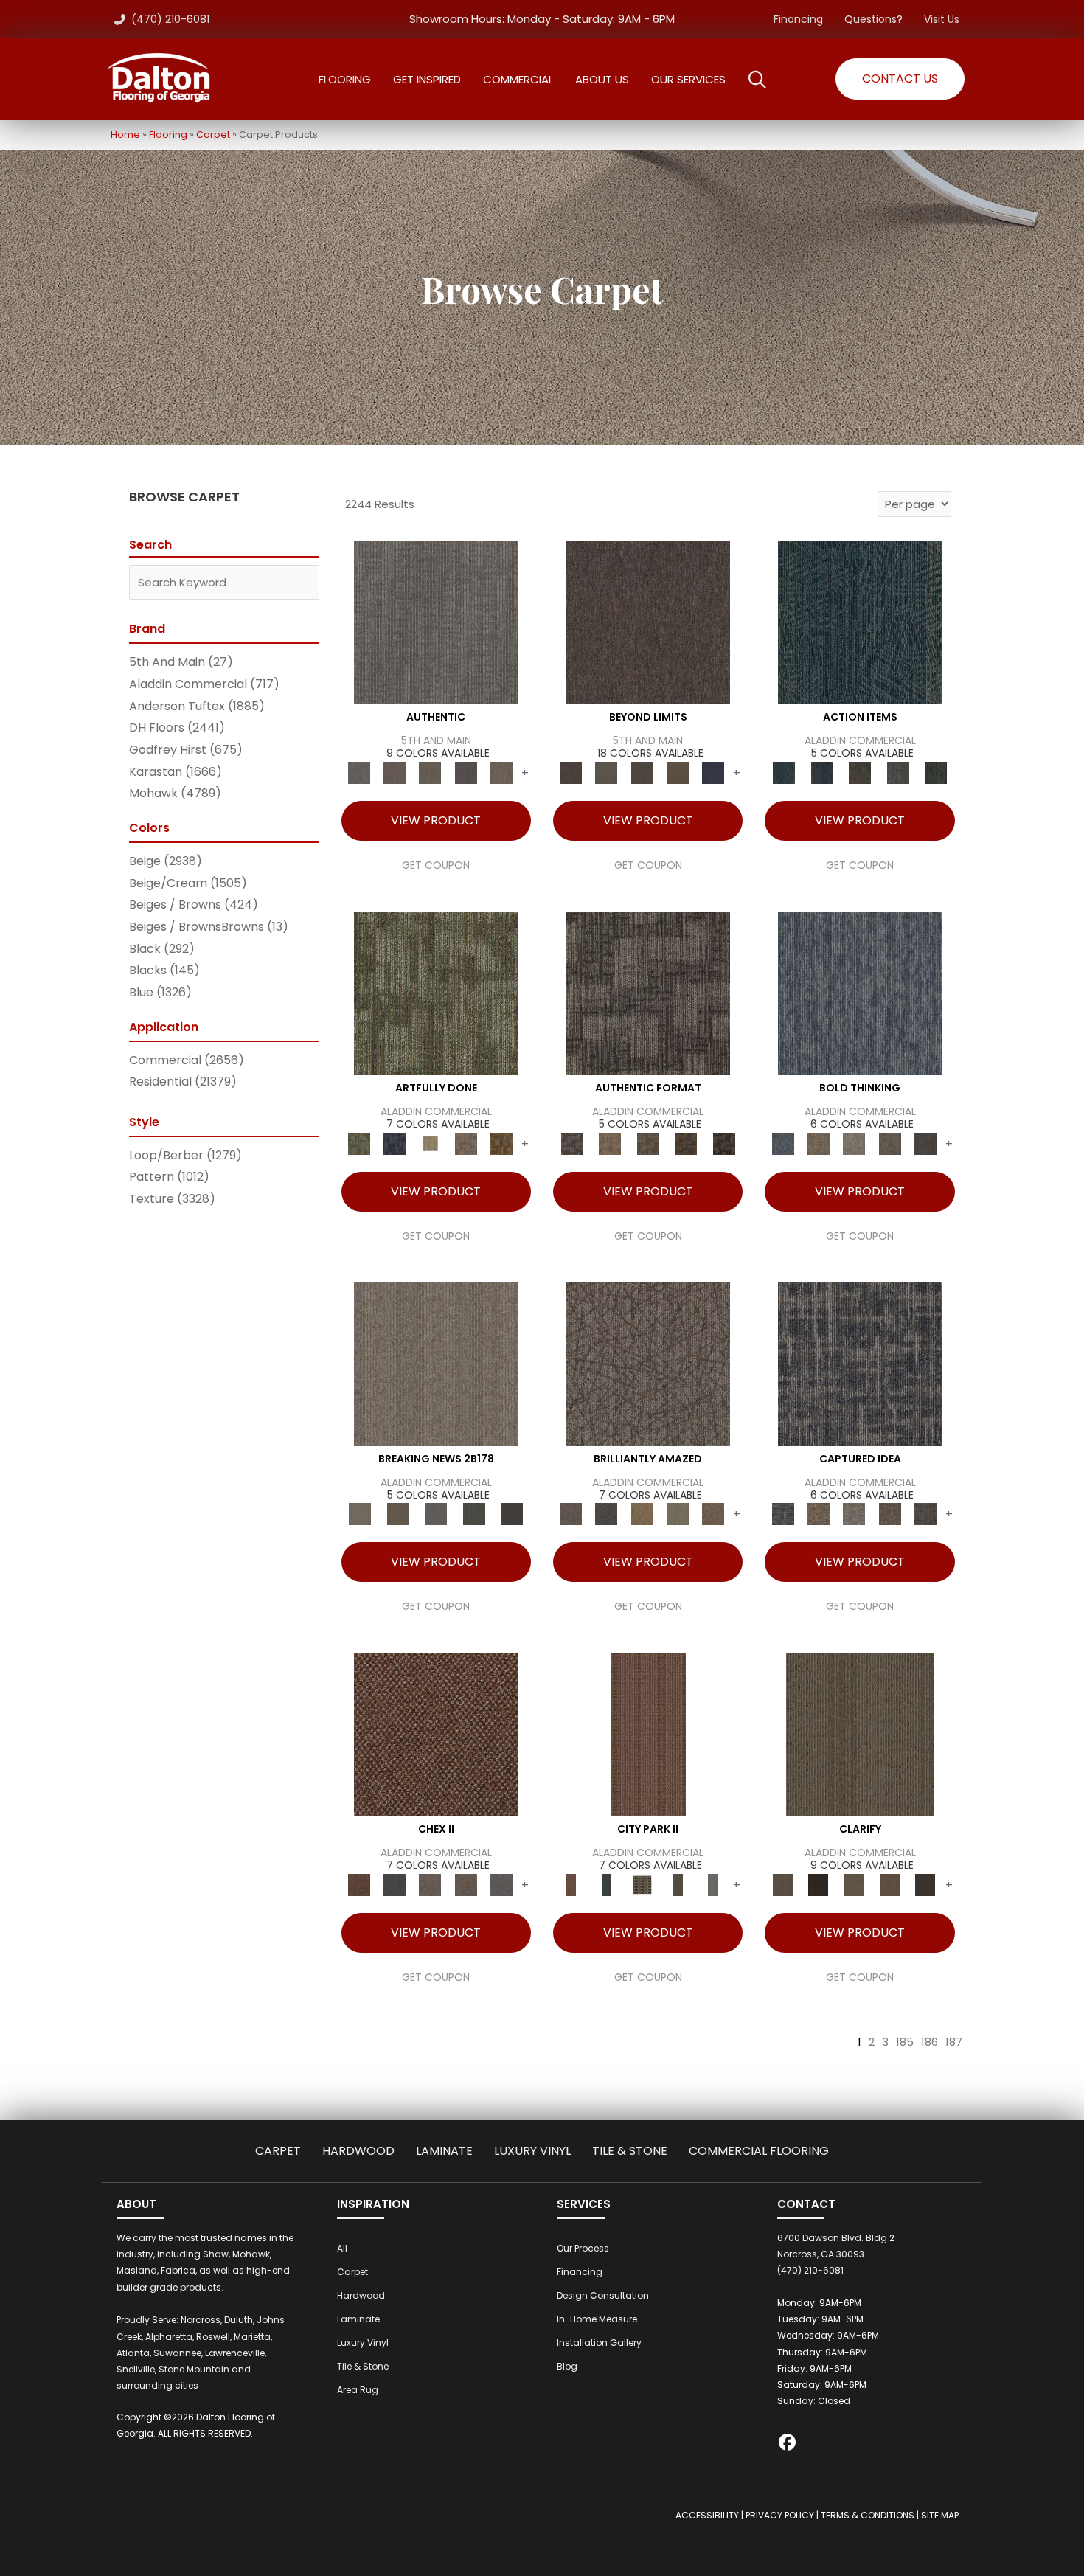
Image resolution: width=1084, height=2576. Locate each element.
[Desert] (606, 773)
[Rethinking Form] (686, 1143)
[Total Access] (512, 1514)
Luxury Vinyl (532, 2151)
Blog (567, 2366)
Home (125, 135)
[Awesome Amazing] (465, 1143)
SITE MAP (940, 2515)
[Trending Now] (436, 1363)
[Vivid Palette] (501, 1143)
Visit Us (942, 19)
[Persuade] (889, 1885)
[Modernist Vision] (430, 1143)
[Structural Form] (724, 1143)
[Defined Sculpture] (609, 1143)
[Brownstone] (860, 773)
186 (930, 2042)
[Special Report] (398, 1514)
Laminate (444, 2151)
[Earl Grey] (898, 773)
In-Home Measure (597, 2319)
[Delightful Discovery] (436, 992)
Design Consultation (603, 2295)
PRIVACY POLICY (780, 2515)
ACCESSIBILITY (707, 2515)
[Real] (501, 773)
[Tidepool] (860, 622)
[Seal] (925, 1143)
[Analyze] (819, 1885)
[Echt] (395, 773)
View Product (436, 820)
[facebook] (788, 2444)
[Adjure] (925, 1885)
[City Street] (936, 773)
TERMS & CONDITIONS (868, 2515)
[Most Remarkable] (395, 1143)
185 (905, 2042)
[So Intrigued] (648, 1363)
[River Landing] (395, 1885)
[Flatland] (713, 773)
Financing (798, 19)
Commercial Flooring (759, 2151)
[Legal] (465, 773)
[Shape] (860, 992)
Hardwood (358, 2151)
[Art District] (430, 1885)
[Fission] (889, 1143)
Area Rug (358, 2390)
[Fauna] (678, 773)
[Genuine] (430, 773)
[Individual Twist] (648, 1143)
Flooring (168, 135)
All (342, 2248)
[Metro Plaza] (465, 1885)
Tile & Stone (630, 2151)
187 (954, 2042)
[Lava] (854, 1143)
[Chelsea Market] (436, 1734)
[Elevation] (642, 773)
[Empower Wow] (678, 1514)
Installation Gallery (599, 2343)
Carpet (213, 135)
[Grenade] (819, 1143)
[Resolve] (860, 1734)
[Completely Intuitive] (642, 1514)
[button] (900, 79)
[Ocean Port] (822, 773)
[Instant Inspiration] (713, 1514)
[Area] (648, 622)
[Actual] (436, 622)
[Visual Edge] (648, 992)
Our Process (583, 2248)
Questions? (873, 19)
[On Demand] (474, 1514)
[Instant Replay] (436, 1514)
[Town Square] (501, 1885)
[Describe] (854, 1885)
